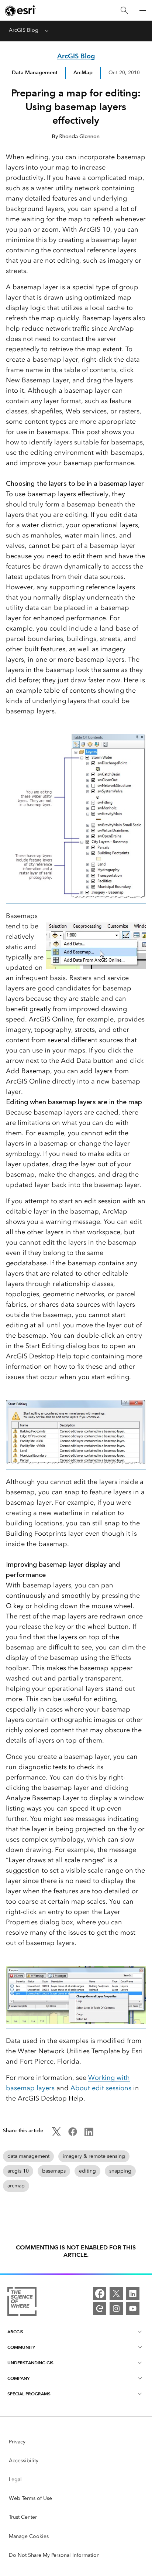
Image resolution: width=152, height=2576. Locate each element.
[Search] (124, 11)
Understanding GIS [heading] (30, 2363)
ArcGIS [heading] (15, 2332)
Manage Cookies (29, 2536)
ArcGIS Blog (24, 30)
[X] (116, 2293)
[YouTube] (133, 2309)
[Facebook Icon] (73, 2134)
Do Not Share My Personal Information (54, 2555)
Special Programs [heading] (29, 2394)
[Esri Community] (100, 2309)
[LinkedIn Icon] (89, 2134)
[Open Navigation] (143, 10)
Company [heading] (18, 2378)
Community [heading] (21, 2347)
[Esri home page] (21, 11)
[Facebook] (100, 2293)
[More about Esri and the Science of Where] (22, 2303)
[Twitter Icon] (56, 2134)
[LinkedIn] (133, 2293)
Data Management (35, 72)
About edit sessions (101, 2088)
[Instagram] (116, 2309)
